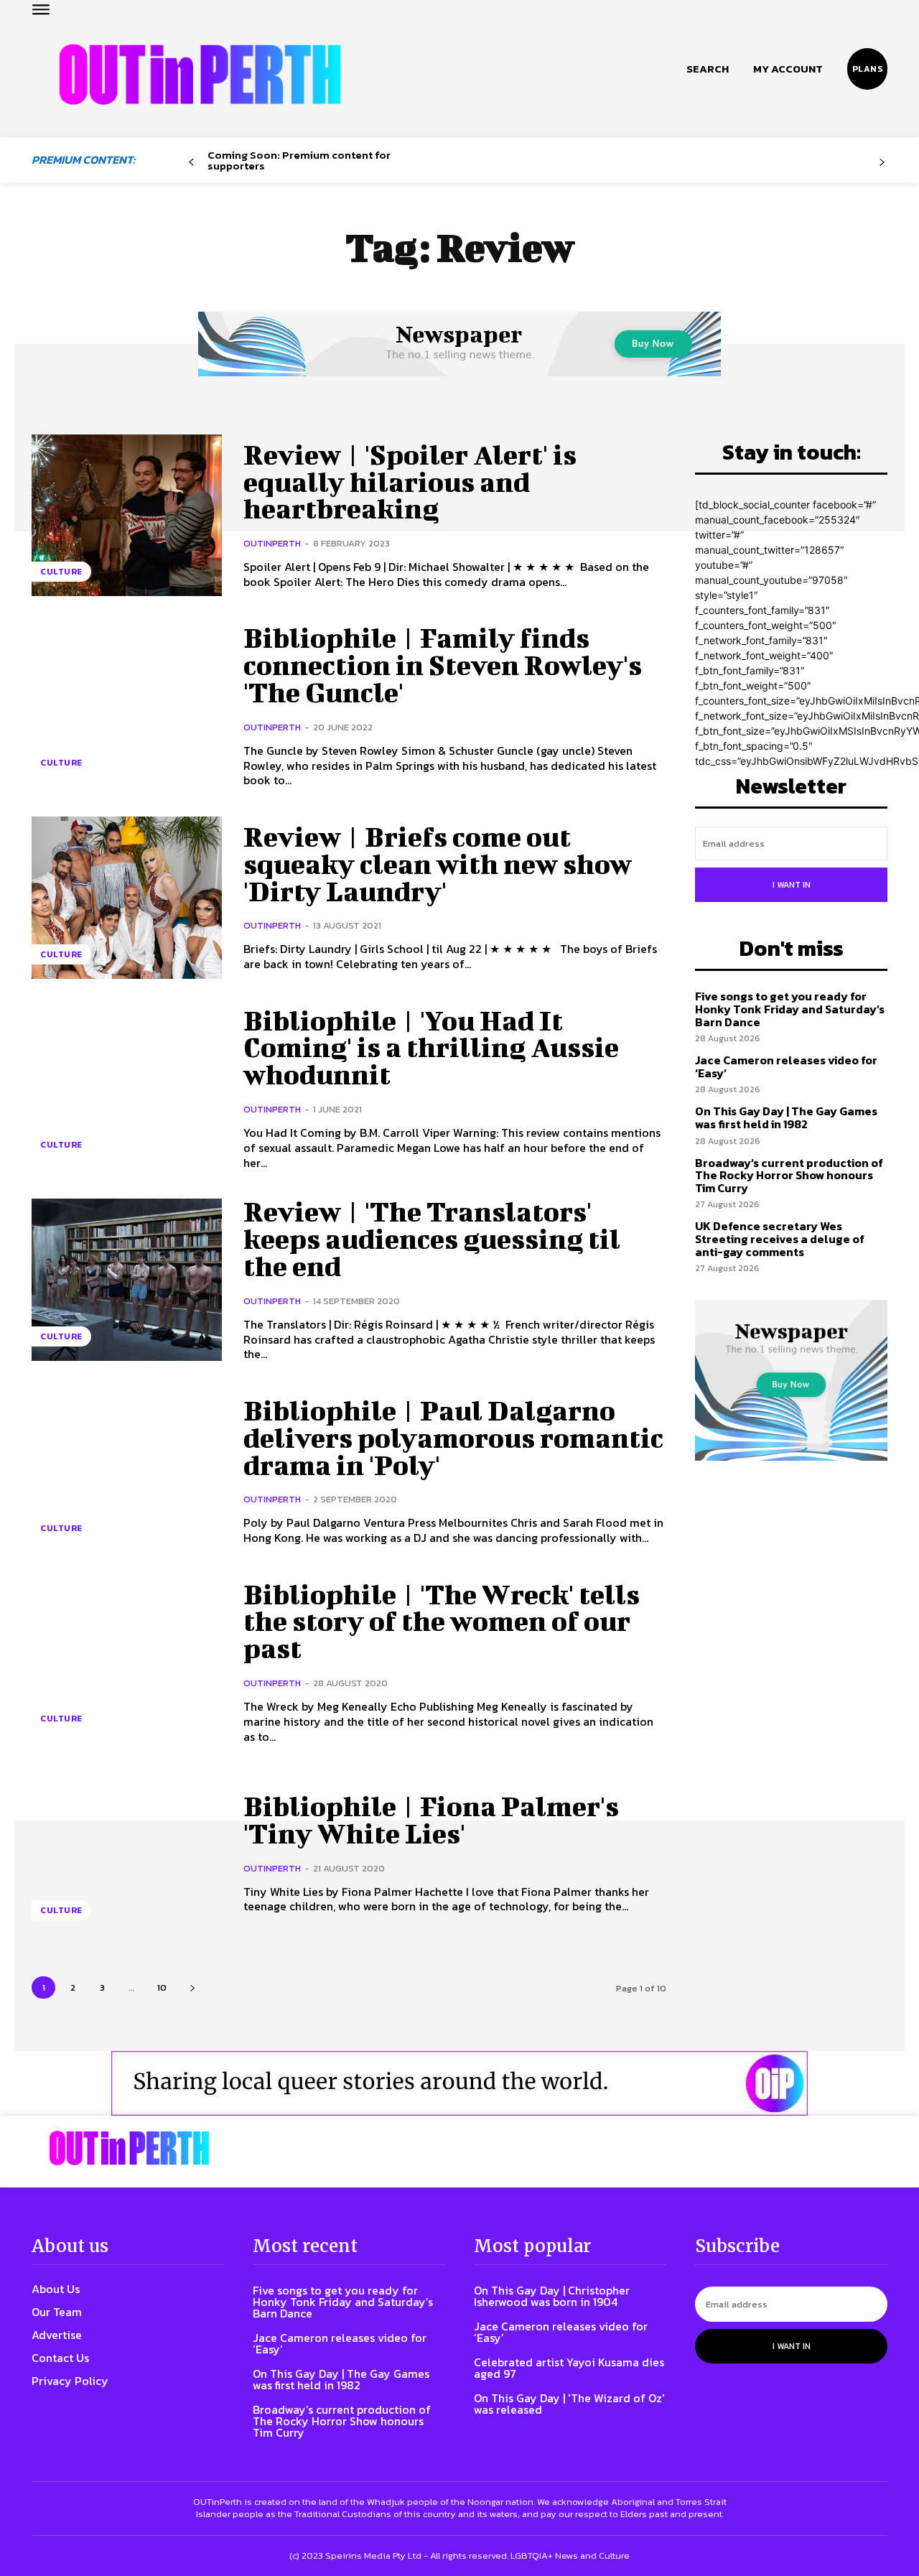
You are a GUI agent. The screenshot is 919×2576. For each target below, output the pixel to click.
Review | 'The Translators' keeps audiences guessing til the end (432, 1239)
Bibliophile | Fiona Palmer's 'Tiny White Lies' (431, 1820)
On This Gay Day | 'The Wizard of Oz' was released (569, 2404)
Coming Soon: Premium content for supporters (299, 160)
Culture (61, 572)
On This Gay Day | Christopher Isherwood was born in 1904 (552, 2296)
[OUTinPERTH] (200, 74)
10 (162, 1987)
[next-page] (192, 1987)
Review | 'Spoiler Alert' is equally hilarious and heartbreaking (410, 482)
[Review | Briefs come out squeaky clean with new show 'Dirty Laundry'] (127, 897)
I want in (792, 885)
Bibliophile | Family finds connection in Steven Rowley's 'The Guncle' (443, 665)
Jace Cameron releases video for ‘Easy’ (786, 1066)
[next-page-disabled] (882, 163)
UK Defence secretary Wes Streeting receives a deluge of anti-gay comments (780, 1238)
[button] (708, 69)
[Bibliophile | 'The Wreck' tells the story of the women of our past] (127, 1662)
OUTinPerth (272, 543)
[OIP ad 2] (459, 2083)
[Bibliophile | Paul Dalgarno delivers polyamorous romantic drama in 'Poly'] (127, 1471)
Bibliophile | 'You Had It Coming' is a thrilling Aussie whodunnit (431, 1048)
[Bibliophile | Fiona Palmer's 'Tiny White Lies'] (127, 1853)
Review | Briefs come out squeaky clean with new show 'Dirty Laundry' (438, 864)
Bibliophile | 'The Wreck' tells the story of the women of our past (442, 1622)
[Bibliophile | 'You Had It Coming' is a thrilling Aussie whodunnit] (127, 1088)
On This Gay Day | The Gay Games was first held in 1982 (786, 1117)
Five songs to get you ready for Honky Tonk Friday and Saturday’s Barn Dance (790, 1009)
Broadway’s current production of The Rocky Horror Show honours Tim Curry (789, 1175)
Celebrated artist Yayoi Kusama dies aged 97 (569, 2368)
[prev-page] (191, 163)
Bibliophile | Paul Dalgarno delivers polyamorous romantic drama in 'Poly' (453, 1438)
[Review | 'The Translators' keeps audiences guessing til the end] (127, 1279)
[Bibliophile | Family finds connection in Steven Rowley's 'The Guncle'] (127, 706)
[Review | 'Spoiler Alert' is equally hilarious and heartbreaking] (127, 515)
